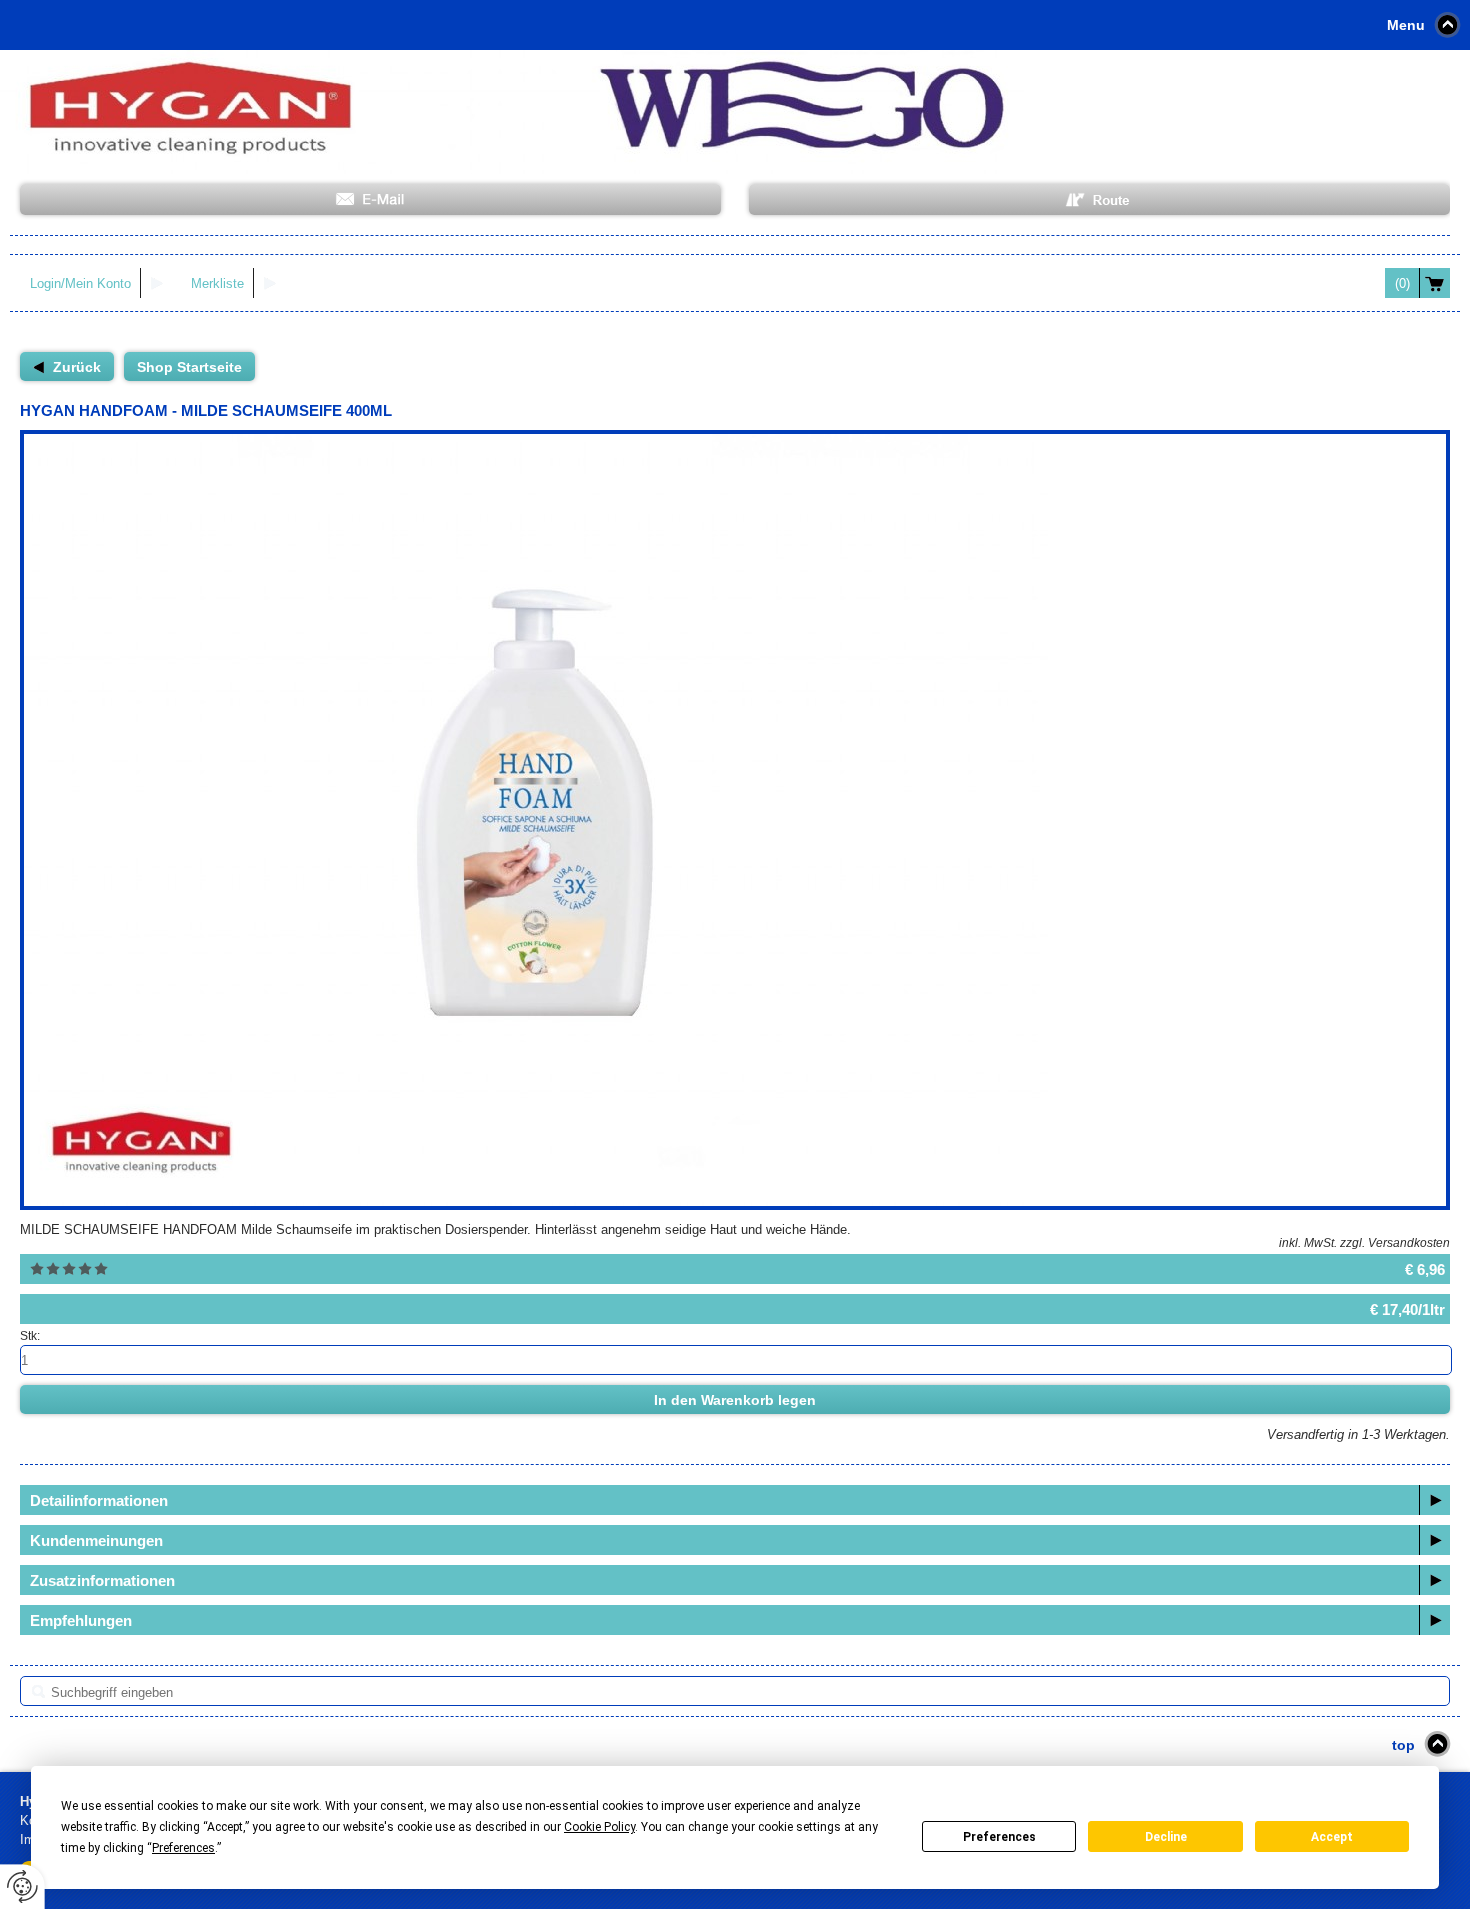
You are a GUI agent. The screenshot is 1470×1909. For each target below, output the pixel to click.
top (1403, 1745)
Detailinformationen (99, 1500)
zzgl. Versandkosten (1395, 1243)
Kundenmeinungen (96, 1540)
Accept (1332, 1837)
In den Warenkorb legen (735, 1400)
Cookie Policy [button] (599, 1827)
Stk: (30, 1336)
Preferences (999, 1837)
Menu (1406, 25)
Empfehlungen (81, 1620)
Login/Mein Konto (80, 283)
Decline (1166, 1837)
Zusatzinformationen (102, 1580)
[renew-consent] (22, 1886)
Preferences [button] (183, 1848)
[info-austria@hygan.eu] (370, 199)
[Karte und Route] (1099, 199)
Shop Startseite (189, 367)
